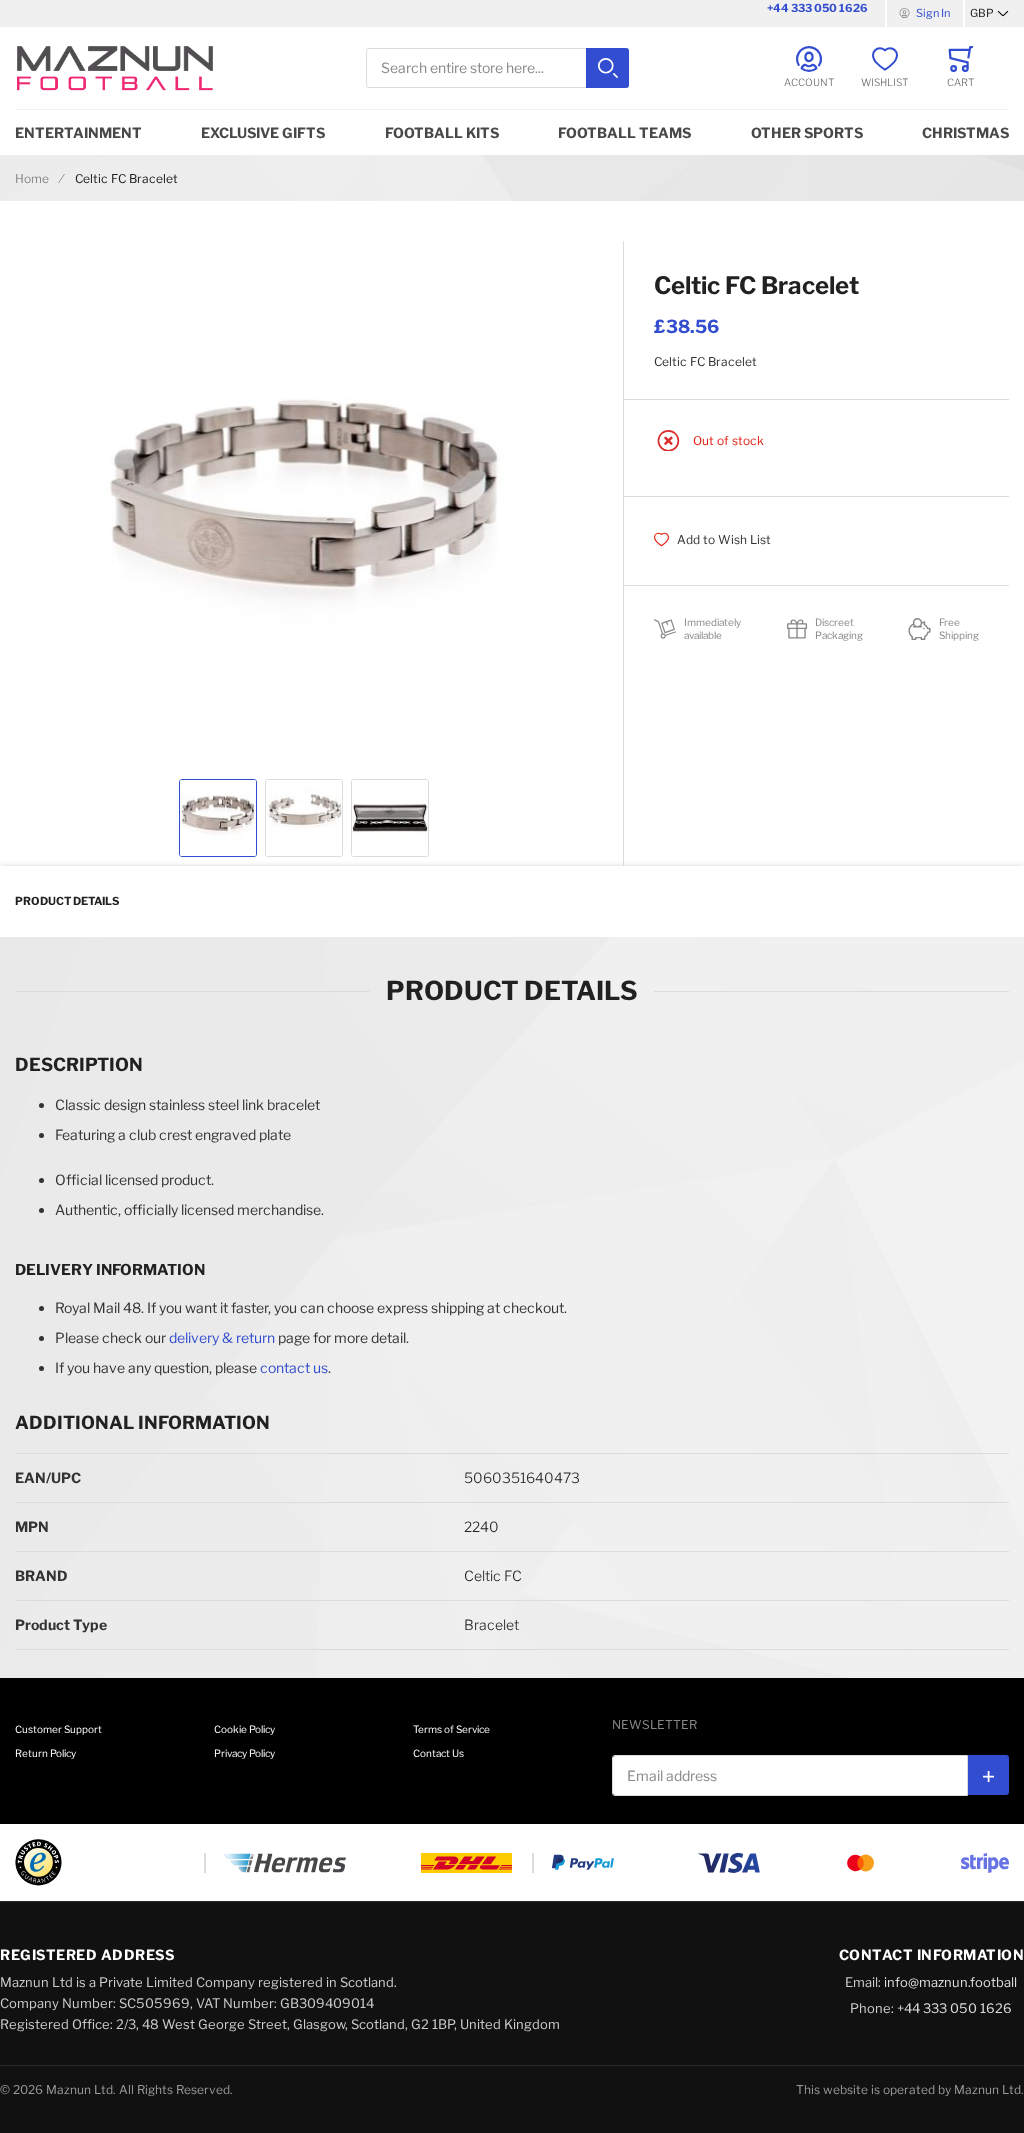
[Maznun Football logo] (115, 68)
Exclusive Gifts (263, 132)
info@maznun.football (950, 1982)
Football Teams (624, 132)
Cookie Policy (244, 1729)
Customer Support (58, 1729)
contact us (294, 1367)
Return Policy (45, 1753)
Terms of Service (451, 1729)
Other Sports (807, 132)
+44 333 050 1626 (817, 8)
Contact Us (438, 1753)
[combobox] (497, 68)
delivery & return (222, 1337)
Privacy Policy (244, 1753)
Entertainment (78, 132)
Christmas (965, 132)
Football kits (442, 132)
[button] (989, 14)
